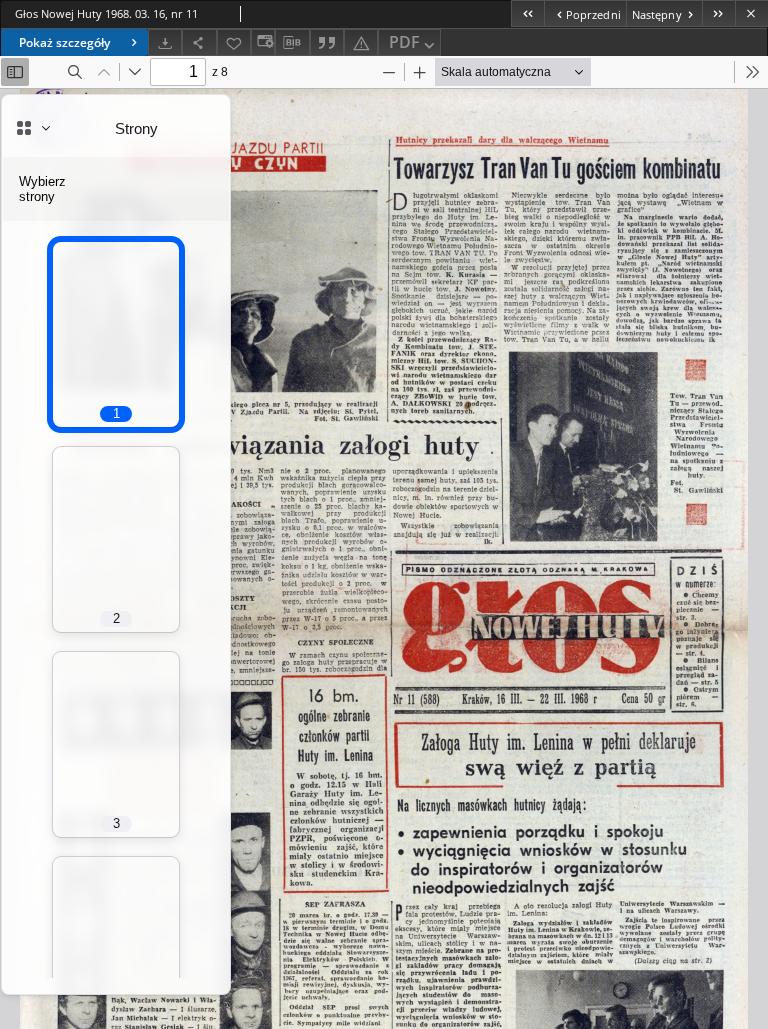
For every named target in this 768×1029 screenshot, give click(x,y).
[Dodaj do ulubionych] (234, 42)
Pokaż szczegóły (64, 42)
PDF (404, 42)
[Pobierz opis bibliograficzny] (292, 43)
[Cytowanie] (327, 42)
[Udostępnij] (199, 42)
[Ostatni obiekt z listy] (718, 13)
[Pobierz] (165, 42)
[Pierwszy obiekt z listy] (527, 13)
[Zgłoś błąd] (361, 42)
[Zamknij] (751, 13)
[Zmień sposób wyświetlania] (263, 42)
